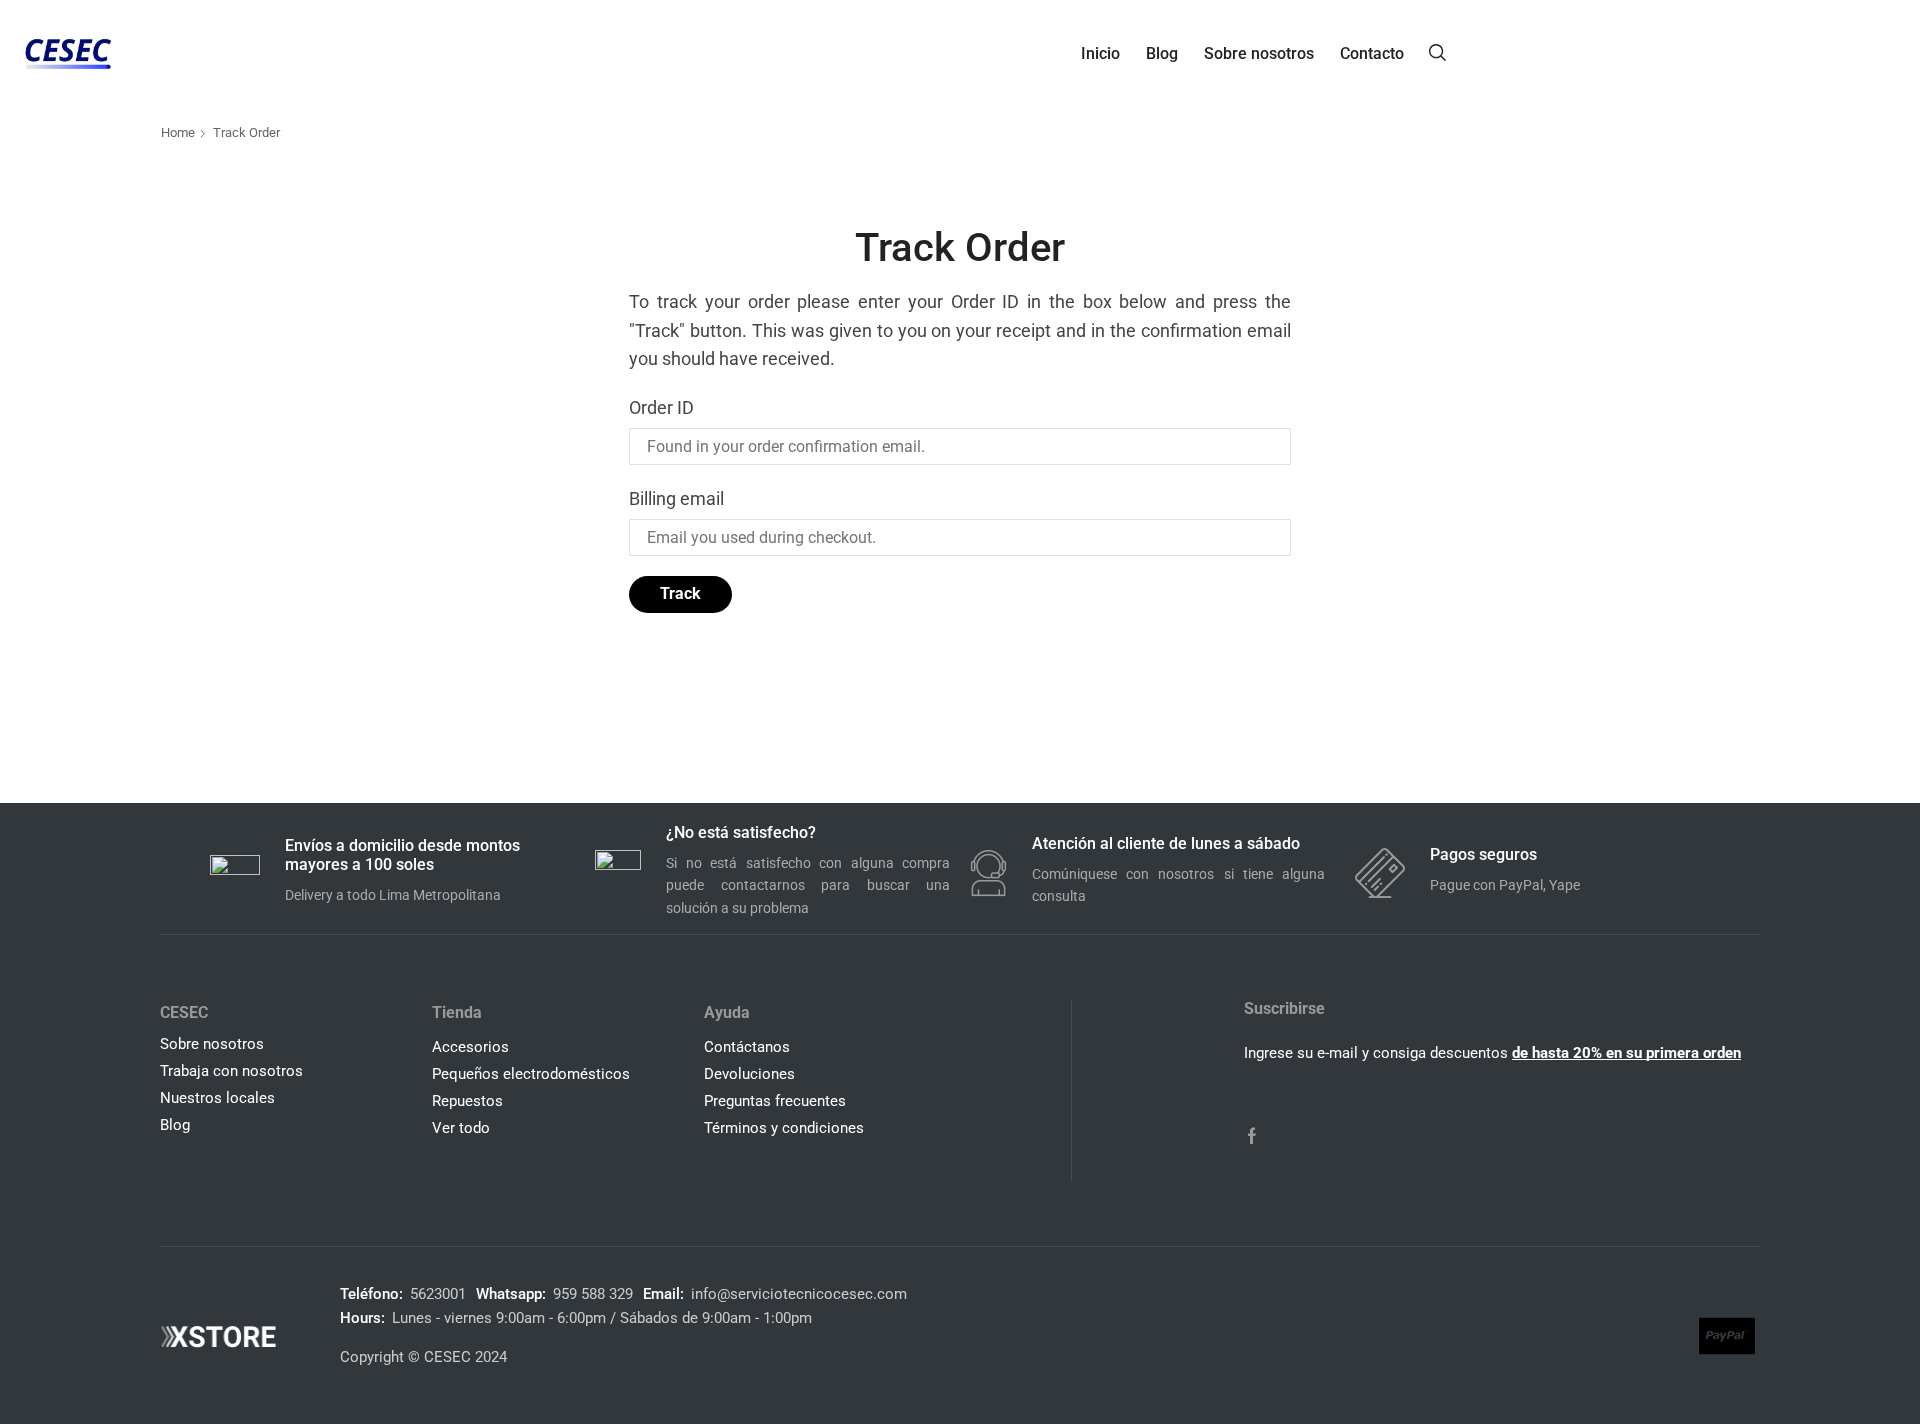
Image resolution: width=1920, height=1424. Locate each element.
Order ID (661, 407)
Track (680, 593)
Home (178, 132)
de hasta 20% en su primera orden (1626, 1053)
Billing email (676, 498)
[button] (1437, 51)
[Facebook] (1252, 1136)
